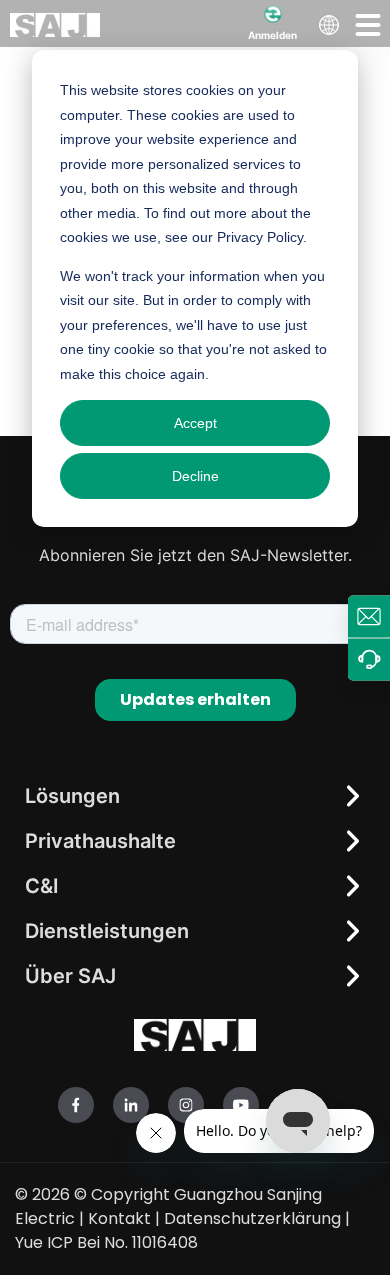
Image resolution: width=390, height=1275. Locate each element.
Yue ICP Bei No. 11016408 (106, 1242)
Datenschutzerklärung (252, 1218)
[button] (368, 24)
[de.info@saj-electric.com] (369, 616)
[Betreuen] (369, 659)
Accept (195, 423)
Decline (195, 476)
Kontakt (119, 1218)
